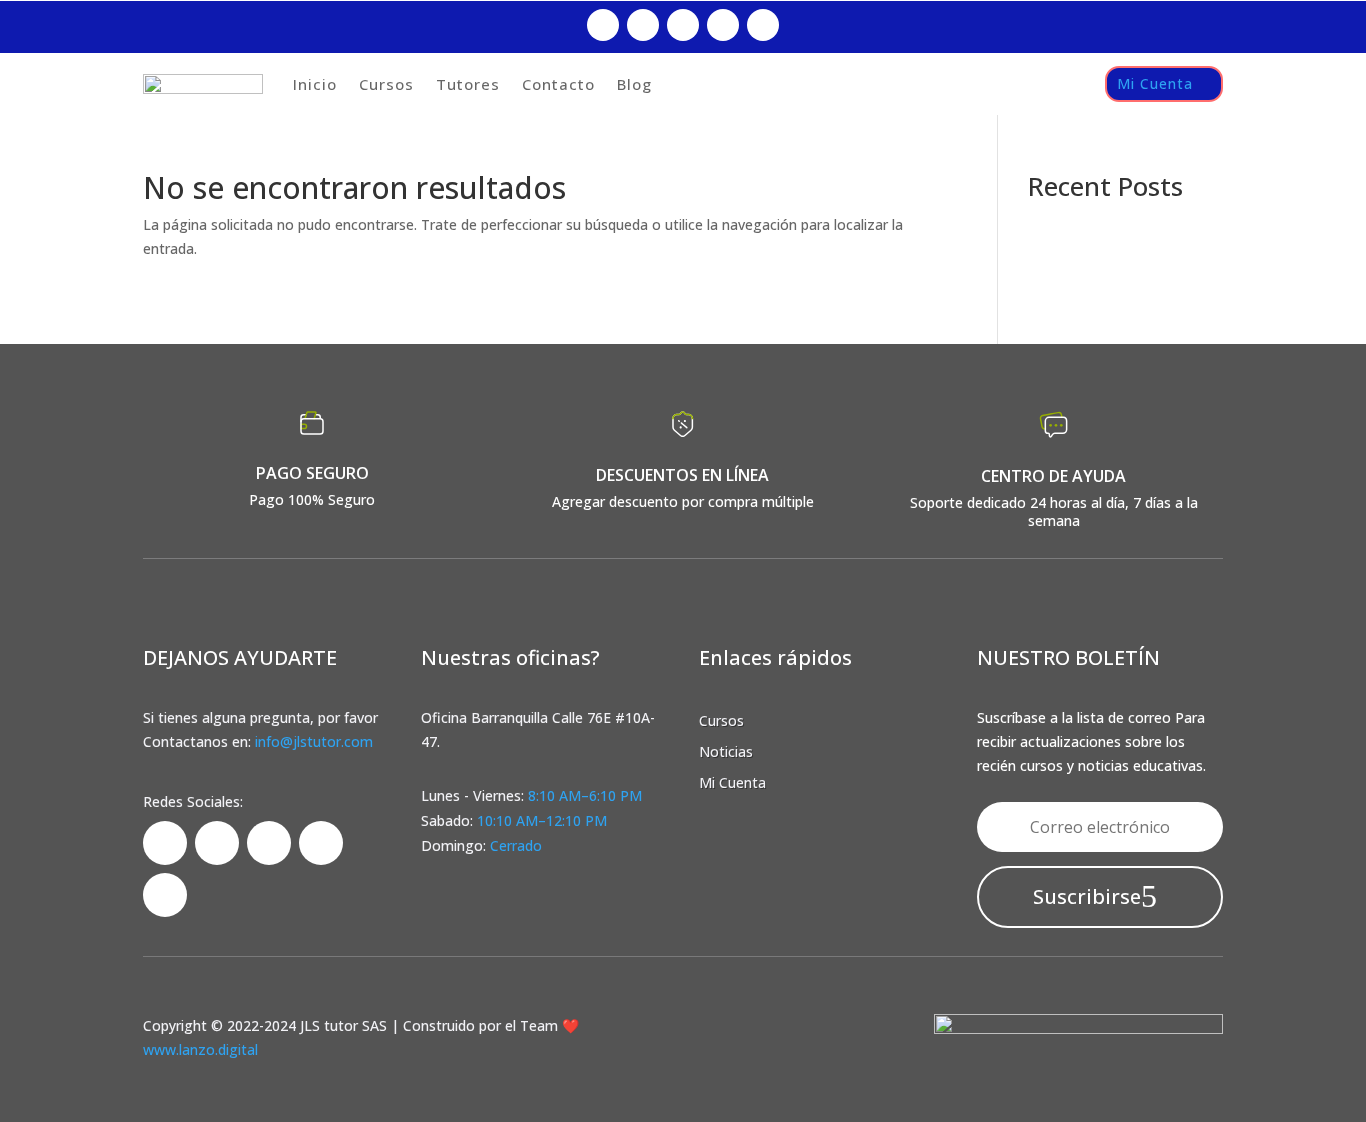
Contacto (558, 84)
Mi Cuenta (1155, 83)
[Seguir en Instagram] (643, 25)
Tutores (468, 84)
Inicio (315, 84)
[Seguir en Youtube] (763, 25)
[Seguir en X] (723, 25)
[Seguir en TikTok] (683, 25)
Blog (634, 84)
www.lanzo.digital (200, 1049)
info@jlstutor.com (314, 741)
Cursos (386, 84)
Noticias (726, 751)
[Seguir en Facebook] (603, 25)
